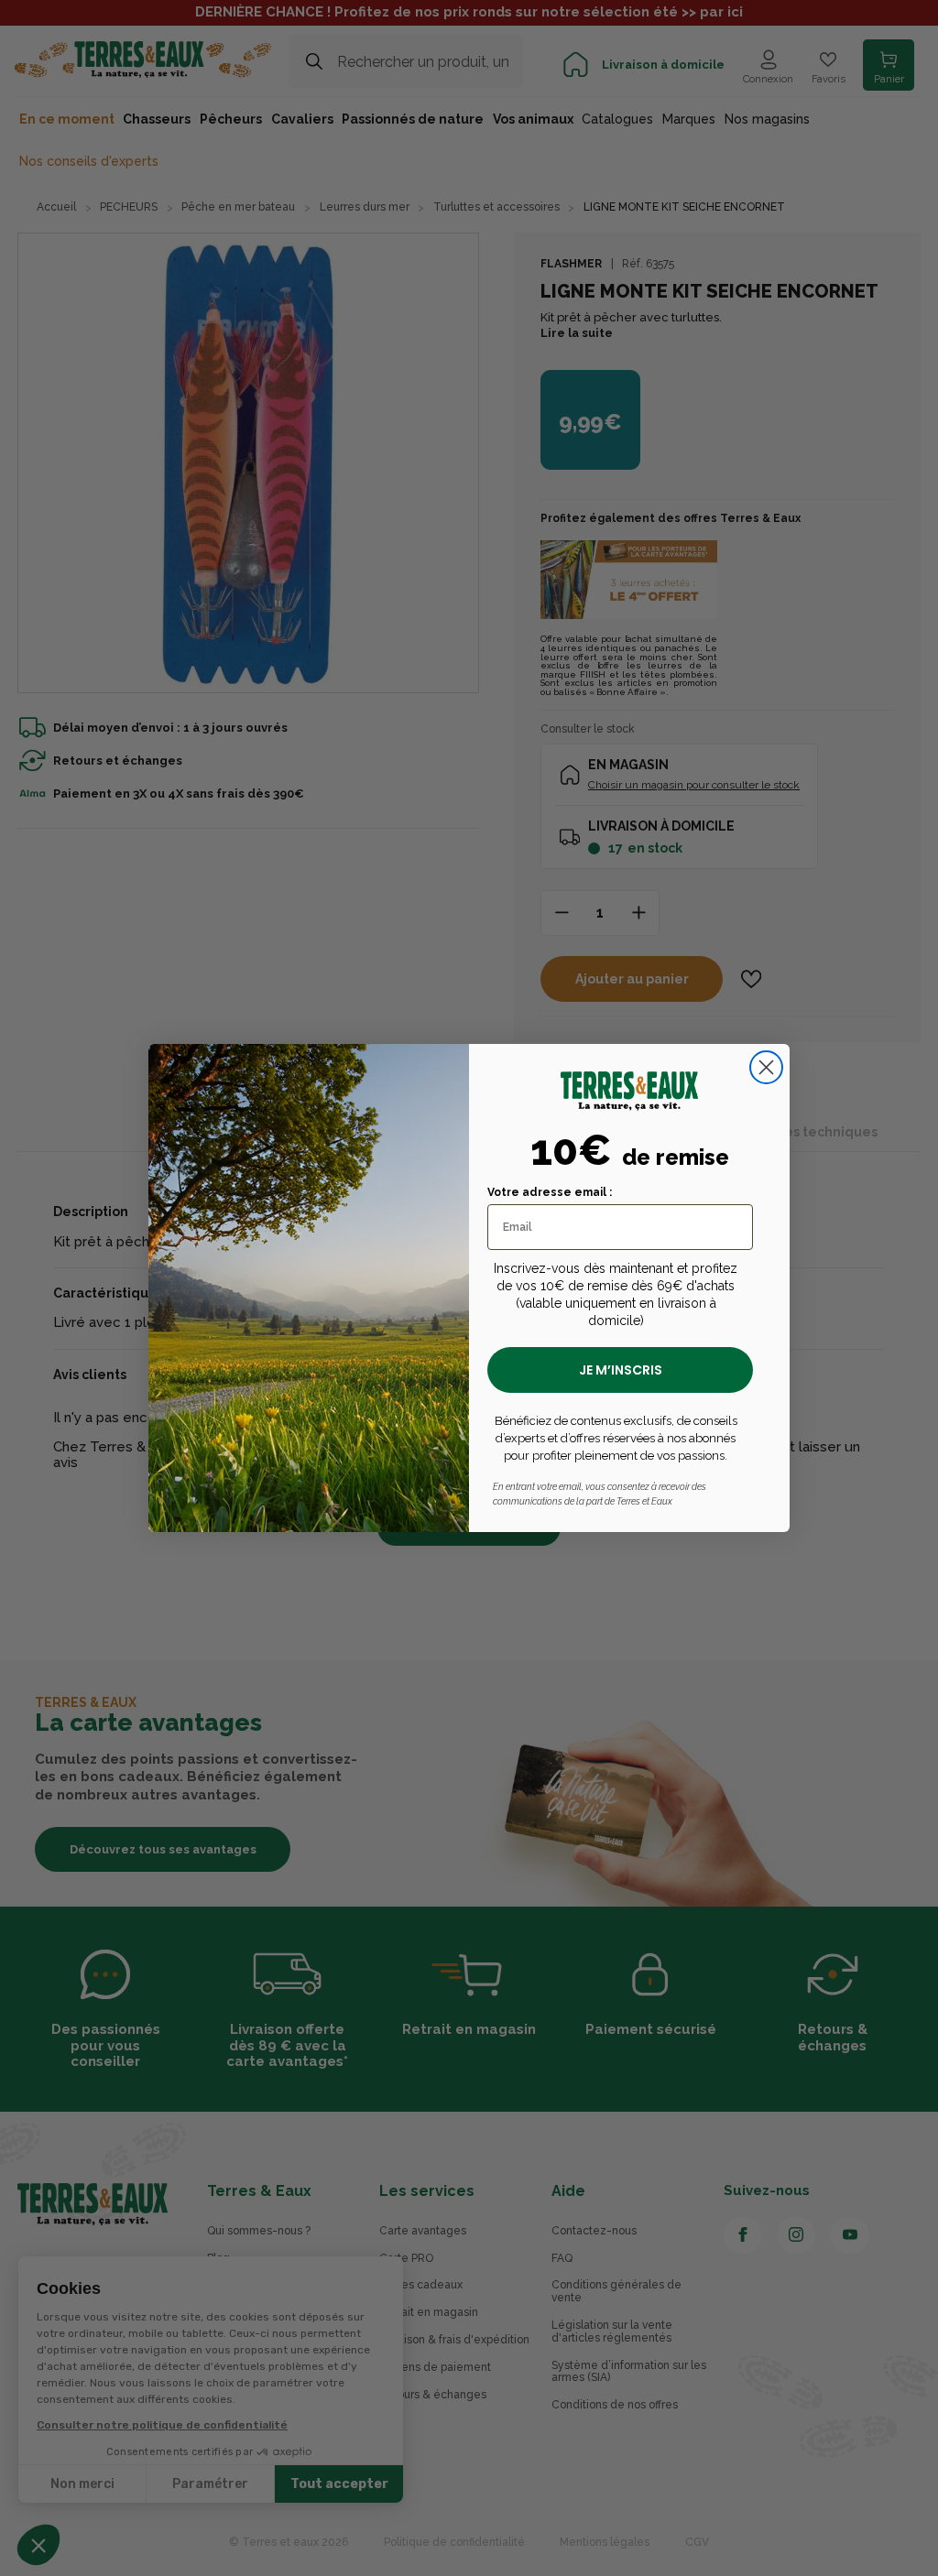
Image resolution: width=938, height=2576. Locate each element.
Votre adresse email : (550, 1192)
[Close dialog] (766, 1067)
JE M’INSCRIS (621, 1370)
